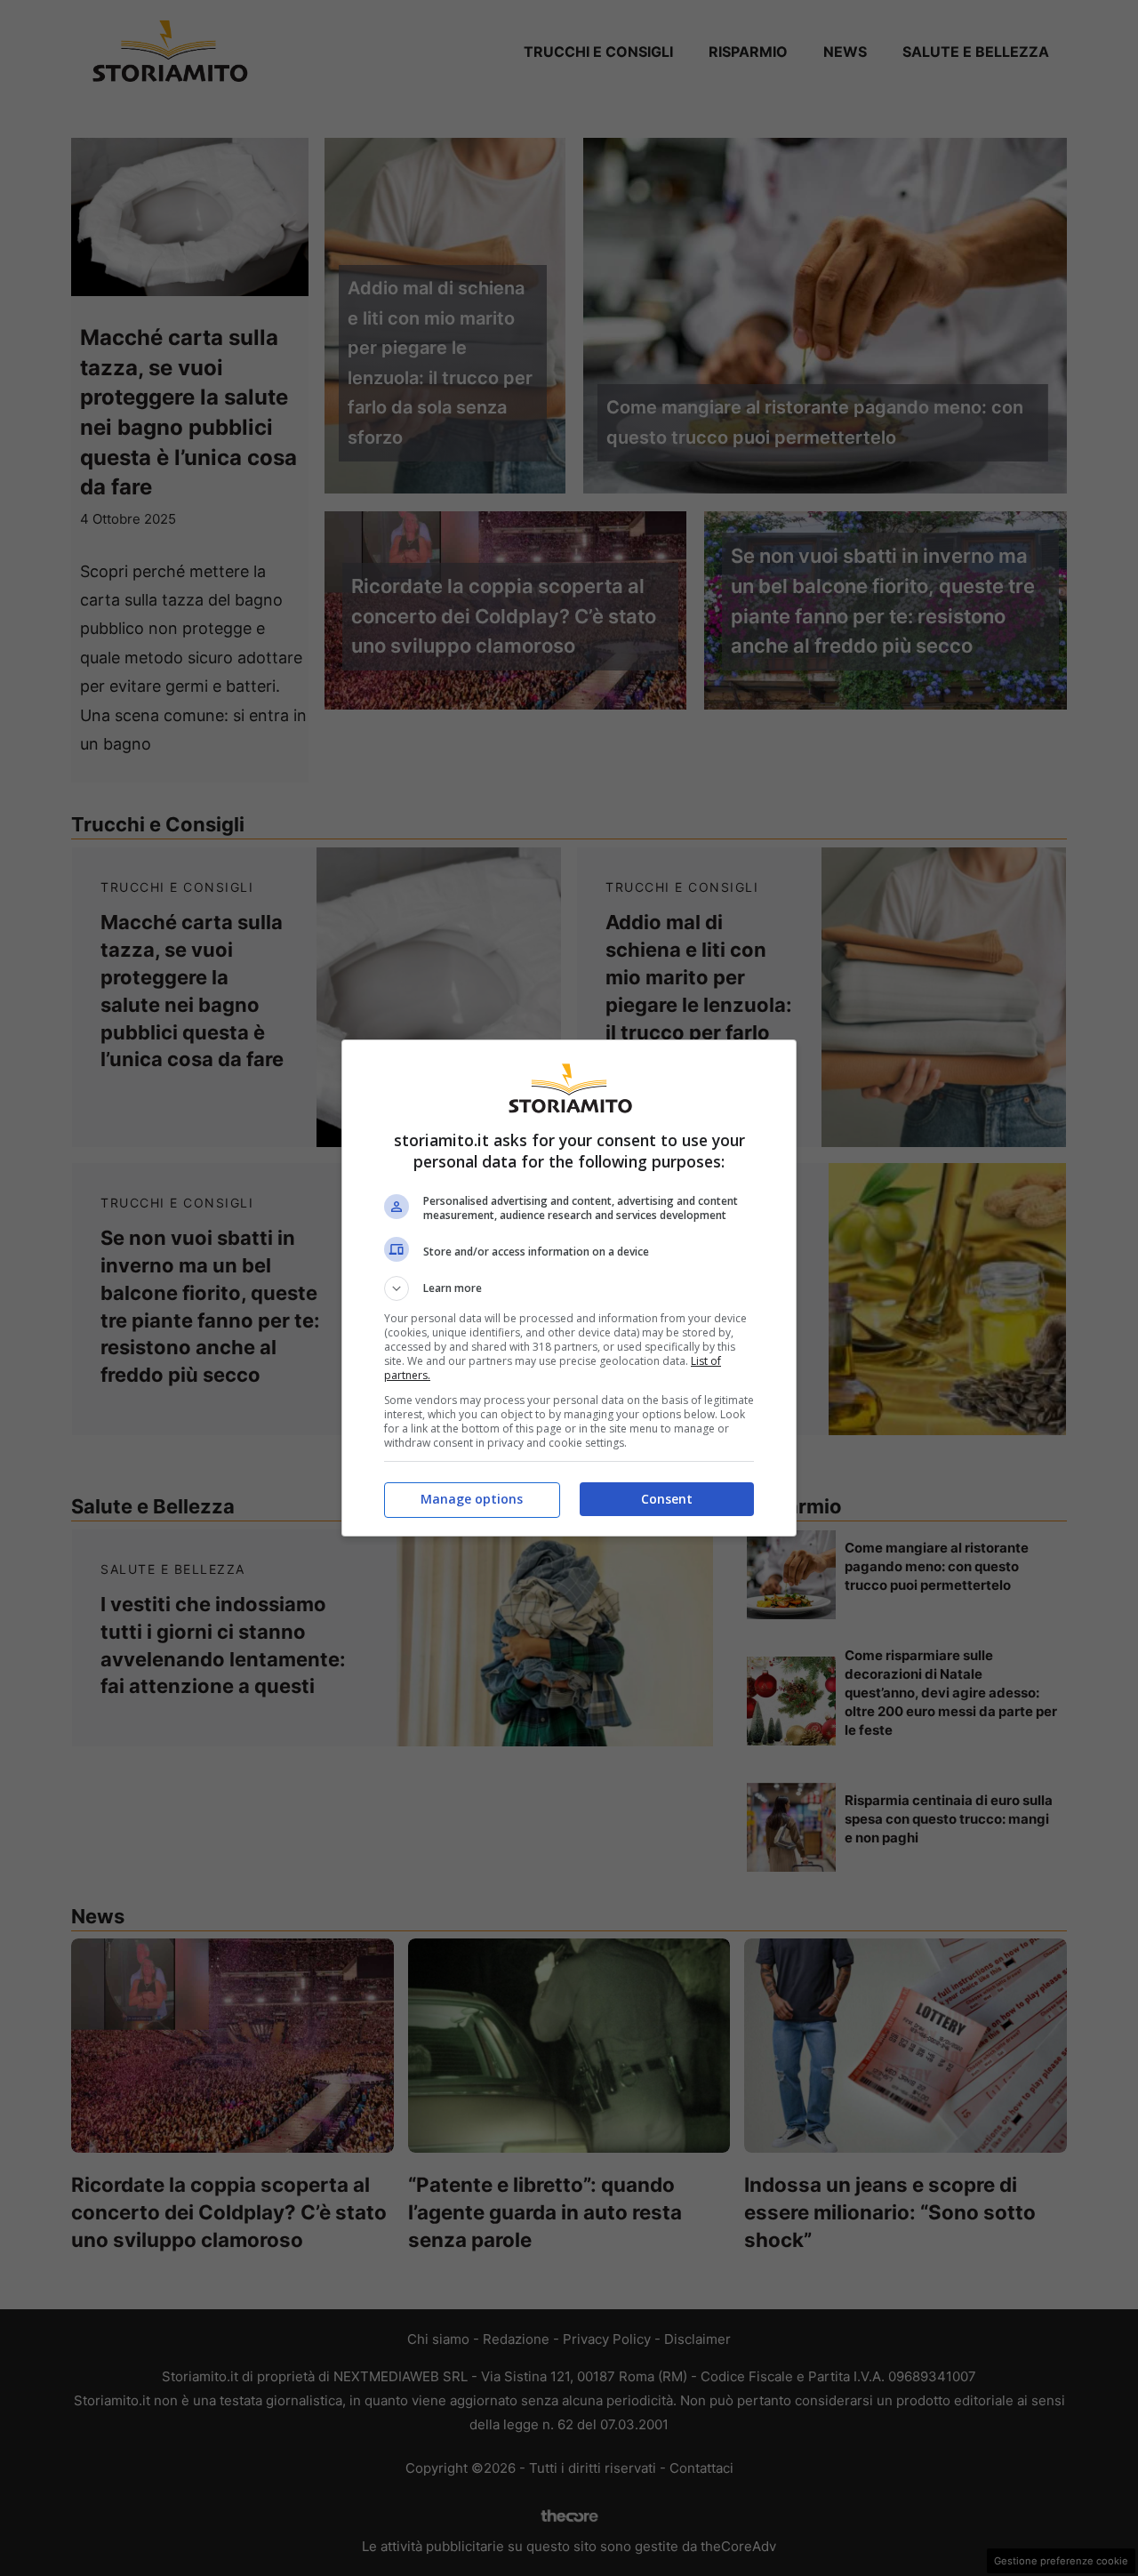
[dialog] (569, 1288)
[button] (569, 1288)
